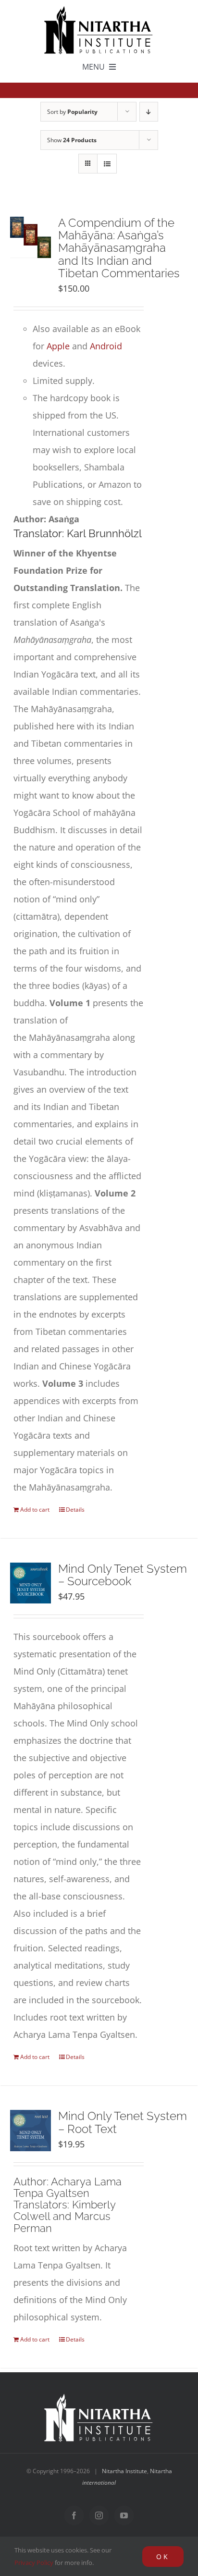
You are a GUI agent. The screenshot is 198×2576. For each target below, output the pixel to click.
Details (75, 1510)
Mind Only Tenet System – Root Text (123, 2122)
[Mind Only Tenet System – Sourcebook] (31, 1583)
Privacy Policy (34, 2563)
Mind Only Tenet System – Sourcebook (123, 1575)
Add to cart (35, 1510)
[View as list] (107, 164)
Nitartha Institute (124, 2471)
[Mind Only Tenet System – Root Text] (31, 2130)
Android (106, 346)
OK (163, 2557)
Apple (58, 346)
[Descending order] (149, 112)
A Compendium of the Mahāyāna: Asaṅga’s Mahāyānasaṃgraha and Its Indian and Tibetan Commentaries (119, 248)
